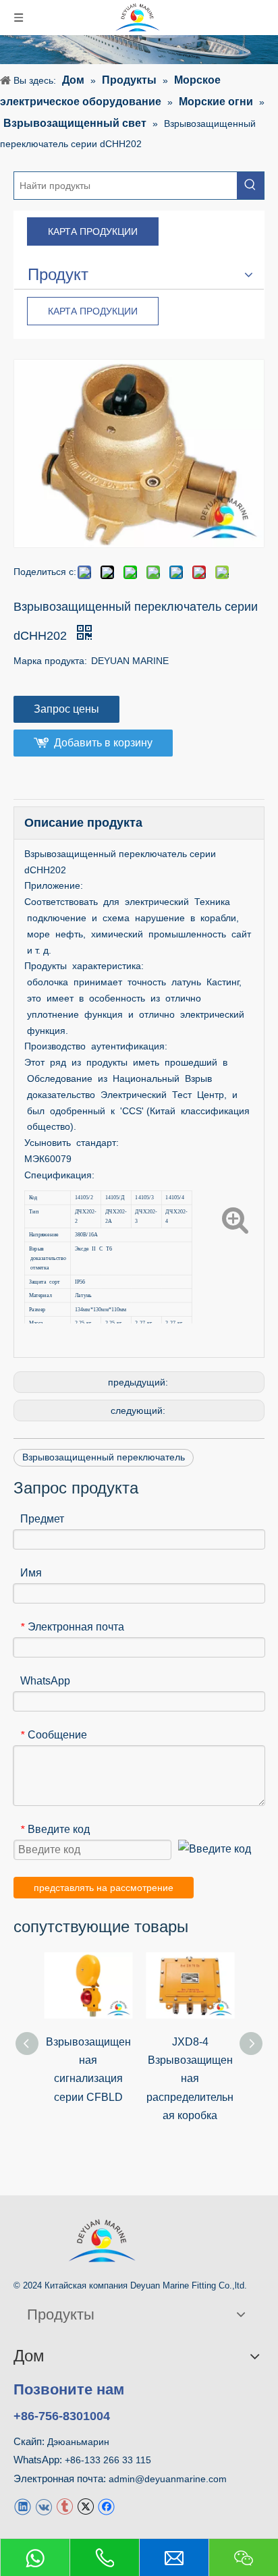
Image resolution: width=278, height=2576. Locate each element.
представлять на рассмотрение (104, 1888)
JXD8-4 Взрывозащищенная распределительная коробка (190, 2079)
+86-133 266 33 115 (108, 2460)
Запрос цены (66, 709)
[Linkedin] (23, 2506)
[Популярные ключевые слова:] (250, 186)
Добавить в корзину (103, 743)
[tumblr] (64, 2506)
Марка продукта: (50, 661)
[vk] (44, 2506)
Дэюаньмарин (78, 2442)
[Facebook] (106, 2506)
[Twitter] (85, 2506)
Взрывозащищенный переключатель (104, 1457)
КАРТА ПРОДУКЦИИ (93, 231)
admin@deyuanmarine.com (168, 2479)
